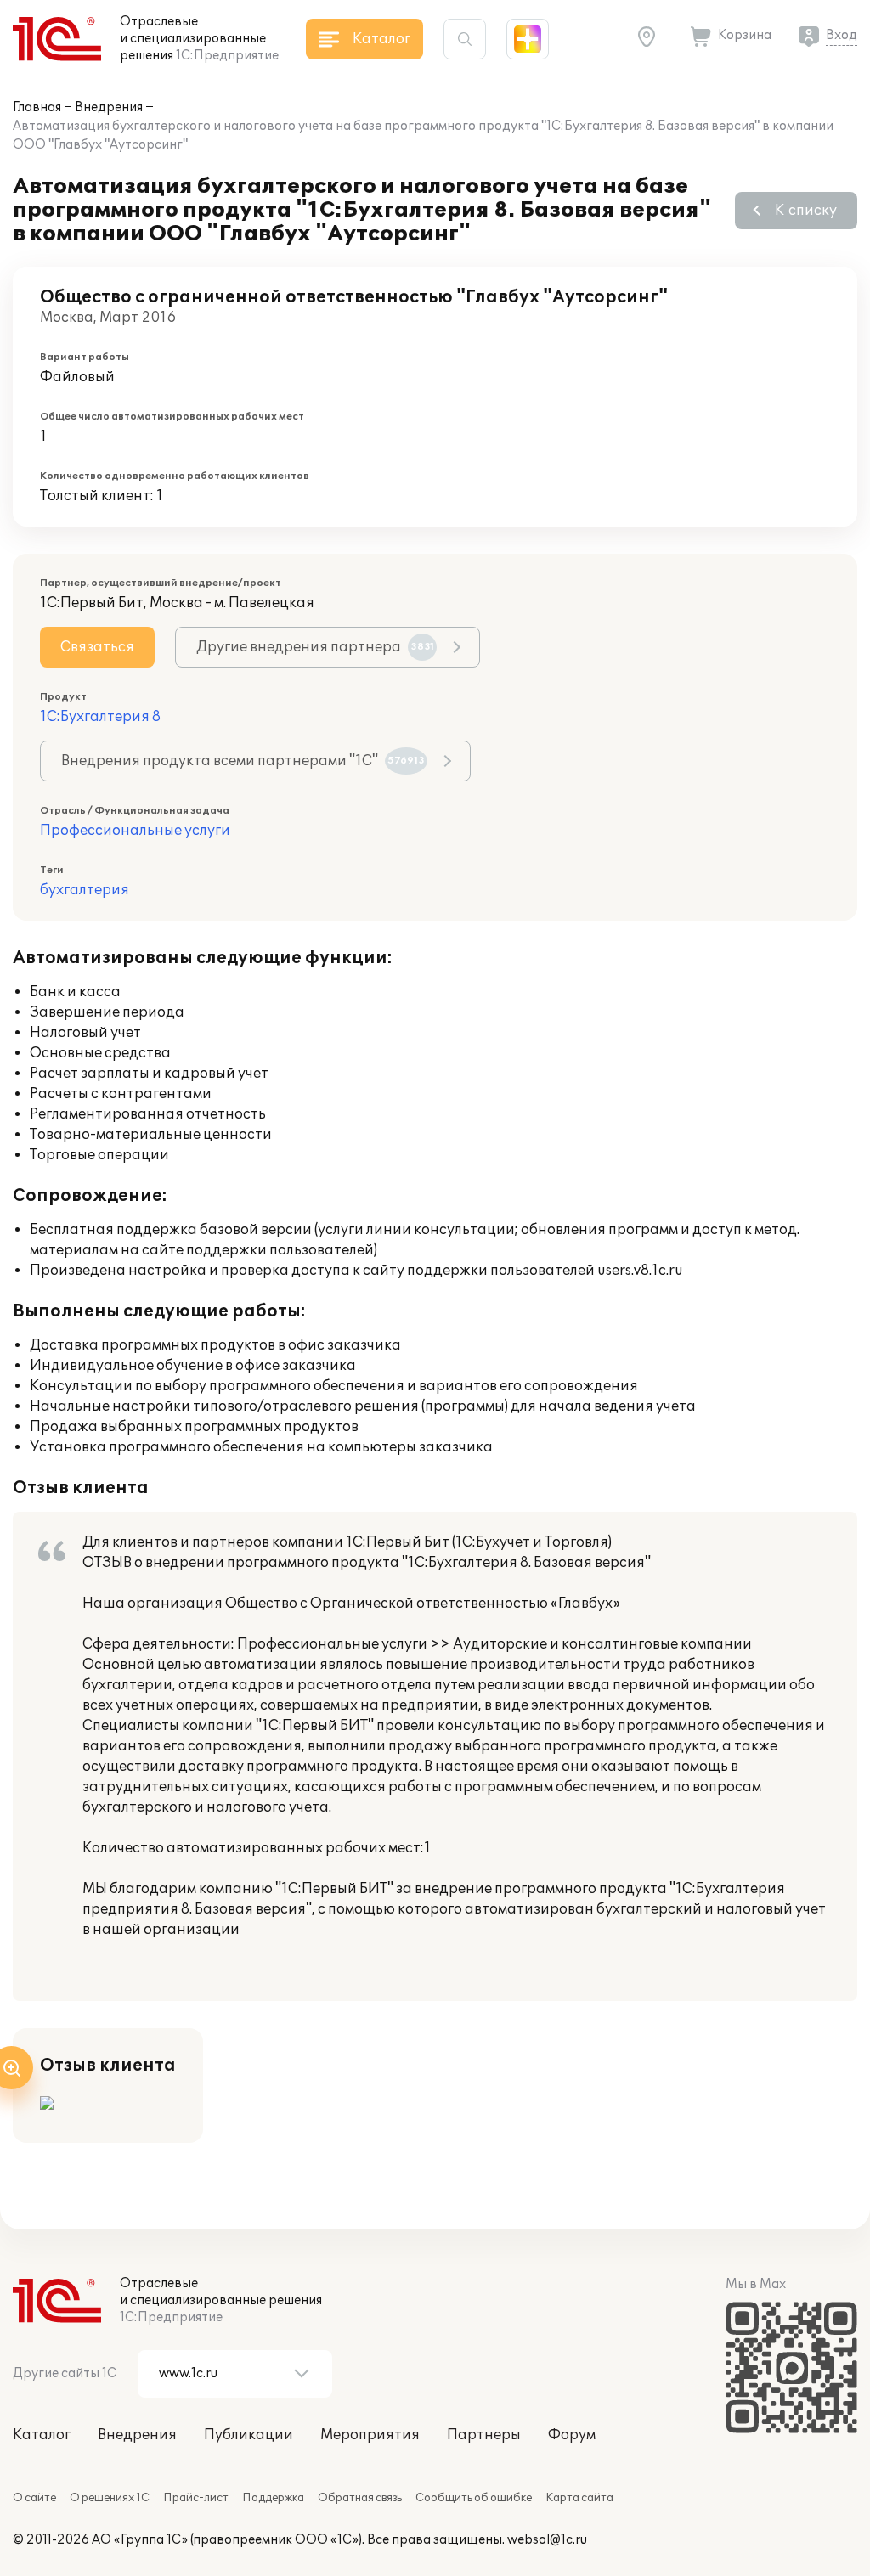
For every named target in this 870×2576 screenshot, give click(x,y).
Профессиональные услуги (135, 831)
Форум (572, 2435)
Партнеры (484, 2435)
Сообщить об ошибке (474, 2498)
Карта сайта (579, 2498)
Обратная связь (360, 2498)
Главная (37, 107)
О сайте (34, 2498)
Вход (842, 35)
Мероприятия (370, 2435)
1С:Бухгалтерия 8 (100, 717)
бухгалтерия (85, 890)
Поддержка (273, 2498)
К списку (806, 211)
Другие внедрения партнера (315, 647)
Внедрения (109, 107)
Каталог (42, 2435)
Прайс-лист (196, 2498)
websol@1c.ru (547, 2540)
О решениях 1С (110, 2498)
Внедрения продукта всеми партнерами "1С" (243, 761)
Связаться (97, 647)
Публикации (249, 2435)
